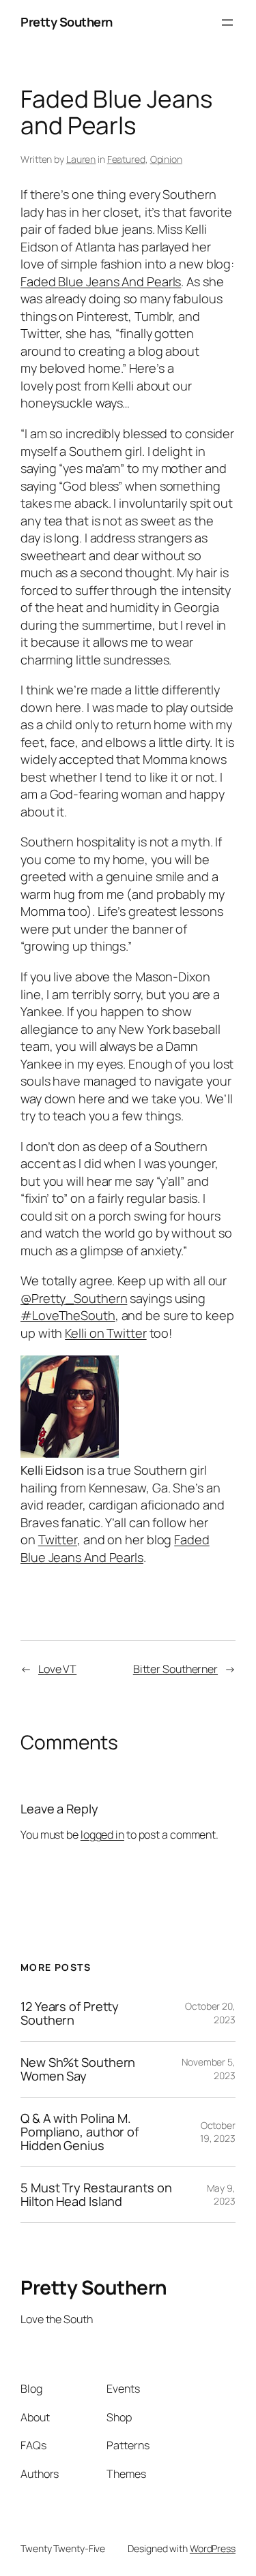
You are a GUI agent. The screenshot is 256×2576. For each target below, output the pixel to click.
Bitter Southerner (175, 1669)
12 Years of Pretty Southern (70, 2013)
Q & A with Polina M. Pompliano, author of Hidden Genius (80, 2132)
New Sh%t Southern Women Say (78, 2069)
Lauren (81, 159)
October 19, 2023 (218, 2132)
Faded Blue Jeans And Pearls (101, 281)
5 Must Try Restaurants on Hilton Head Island (96, 2195)
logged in (102, 1835)
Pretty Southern (67, 22)
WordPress (213, 2548)
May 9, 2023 (221, 2195)
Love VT (57, 1669)
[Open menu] (227, 22)
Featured (126, 159)
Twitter (58, 1539)
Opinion (166, 159)
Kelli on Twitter (105, 1333)
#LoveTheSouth (68, 1315)
